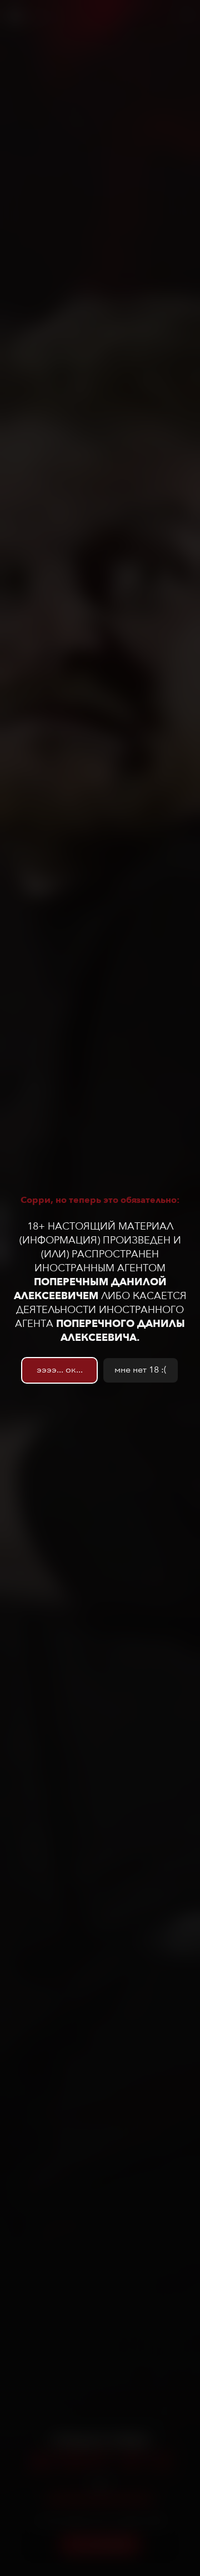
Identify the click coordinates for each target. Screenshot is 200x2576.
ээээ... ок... (60, 1370)
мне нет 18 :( (141, 1370)
